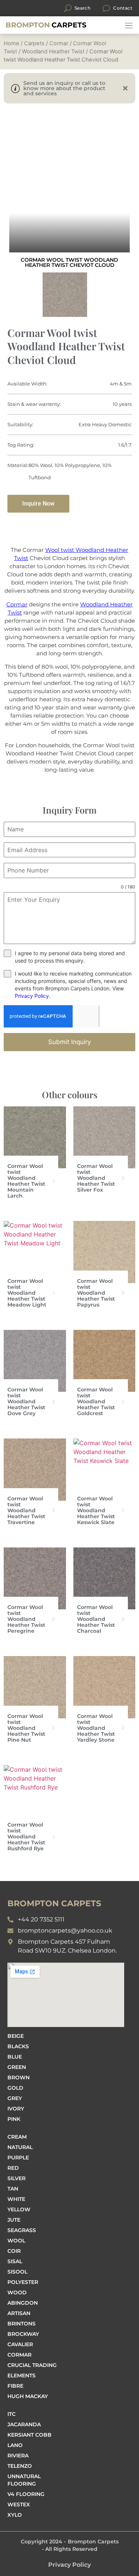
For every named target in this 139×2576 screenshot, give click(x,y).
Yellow (19, 2209)
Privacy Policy (32, 996)
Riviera (18, 2456)
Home (11, 43)
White (16, 2199)
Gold (15, 2088)
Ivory (16, 2109)
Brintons (21, 2324)
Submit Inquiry (69, 1042)
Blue (15, 2057)
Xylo (15, 2515)
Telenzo (20, 2466)
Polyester (23, 2282)
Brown (19, 2077)
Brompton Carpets (93, 2542)
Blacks (18, 2046)
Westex (19, 2504)
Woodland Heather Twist (53, 52)
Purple (18, 2158)
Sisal (15, 2261)
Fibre (15, 2386)
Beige (16, 2036)
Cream (17, 2137)
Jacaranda (24, 2424)
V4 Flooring (26, 2494)
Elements (21, 2375)
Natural (20, 2147)
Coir (14, 2251)
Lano (15, 2445)
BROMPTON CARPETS (54, 1903)
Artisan (19, 2313)
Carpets (46, 25)
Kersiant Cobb (29, 2435)
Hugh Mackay (28, 2396)
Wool (16, 2241)
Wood (17, 2292)
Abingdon (23, 2303)
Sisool (17, 2272)
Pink (14, 2119)
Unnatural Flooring (24, 2480)
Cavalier (20, 2344)
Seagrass (22, 2230)
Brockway (23, 2334)
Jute (14, 2220)
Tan (13, 2189)
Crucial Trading (32, 2365)
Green (17, 2067)
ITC (11, 2414)
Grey (15, 2098)
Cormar (59, 43)
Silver (16, 2178)
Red (13, 2168)
